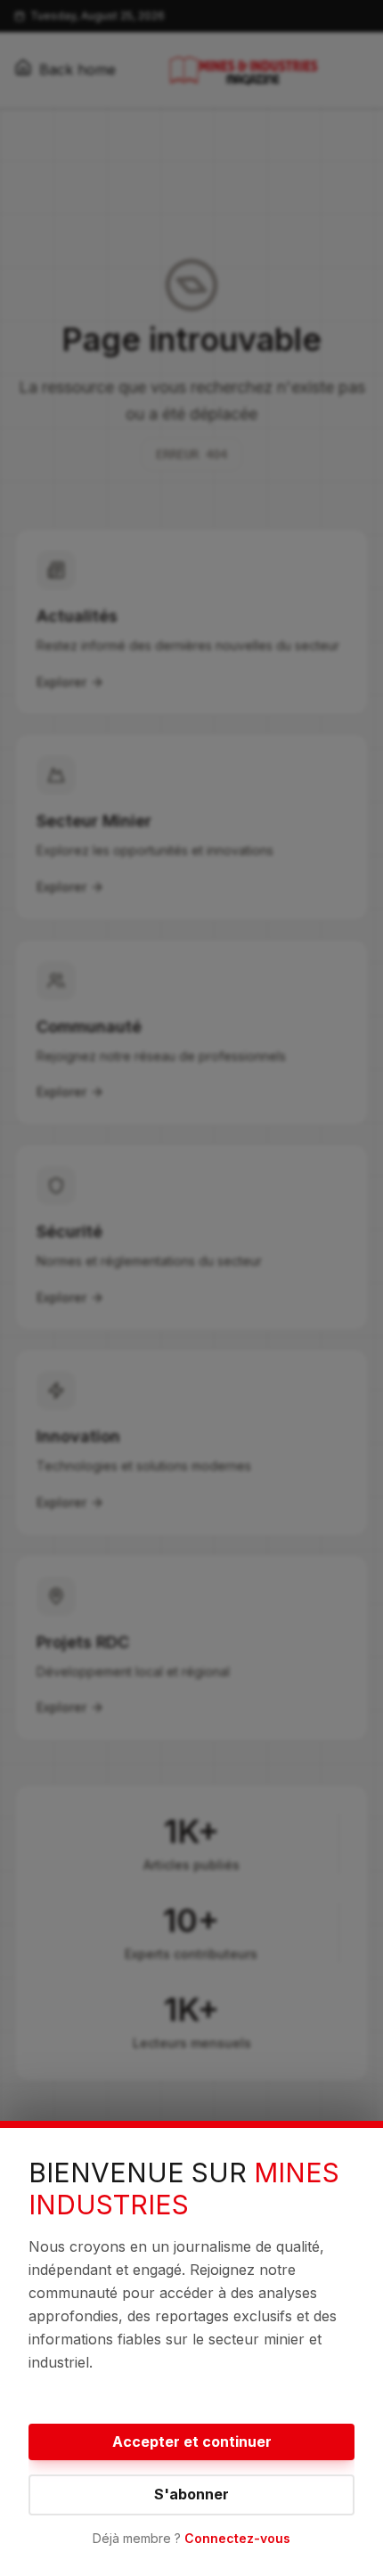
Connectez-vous (237, 2538)
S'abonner (191, 2494)
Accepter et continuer (192, 2441)
